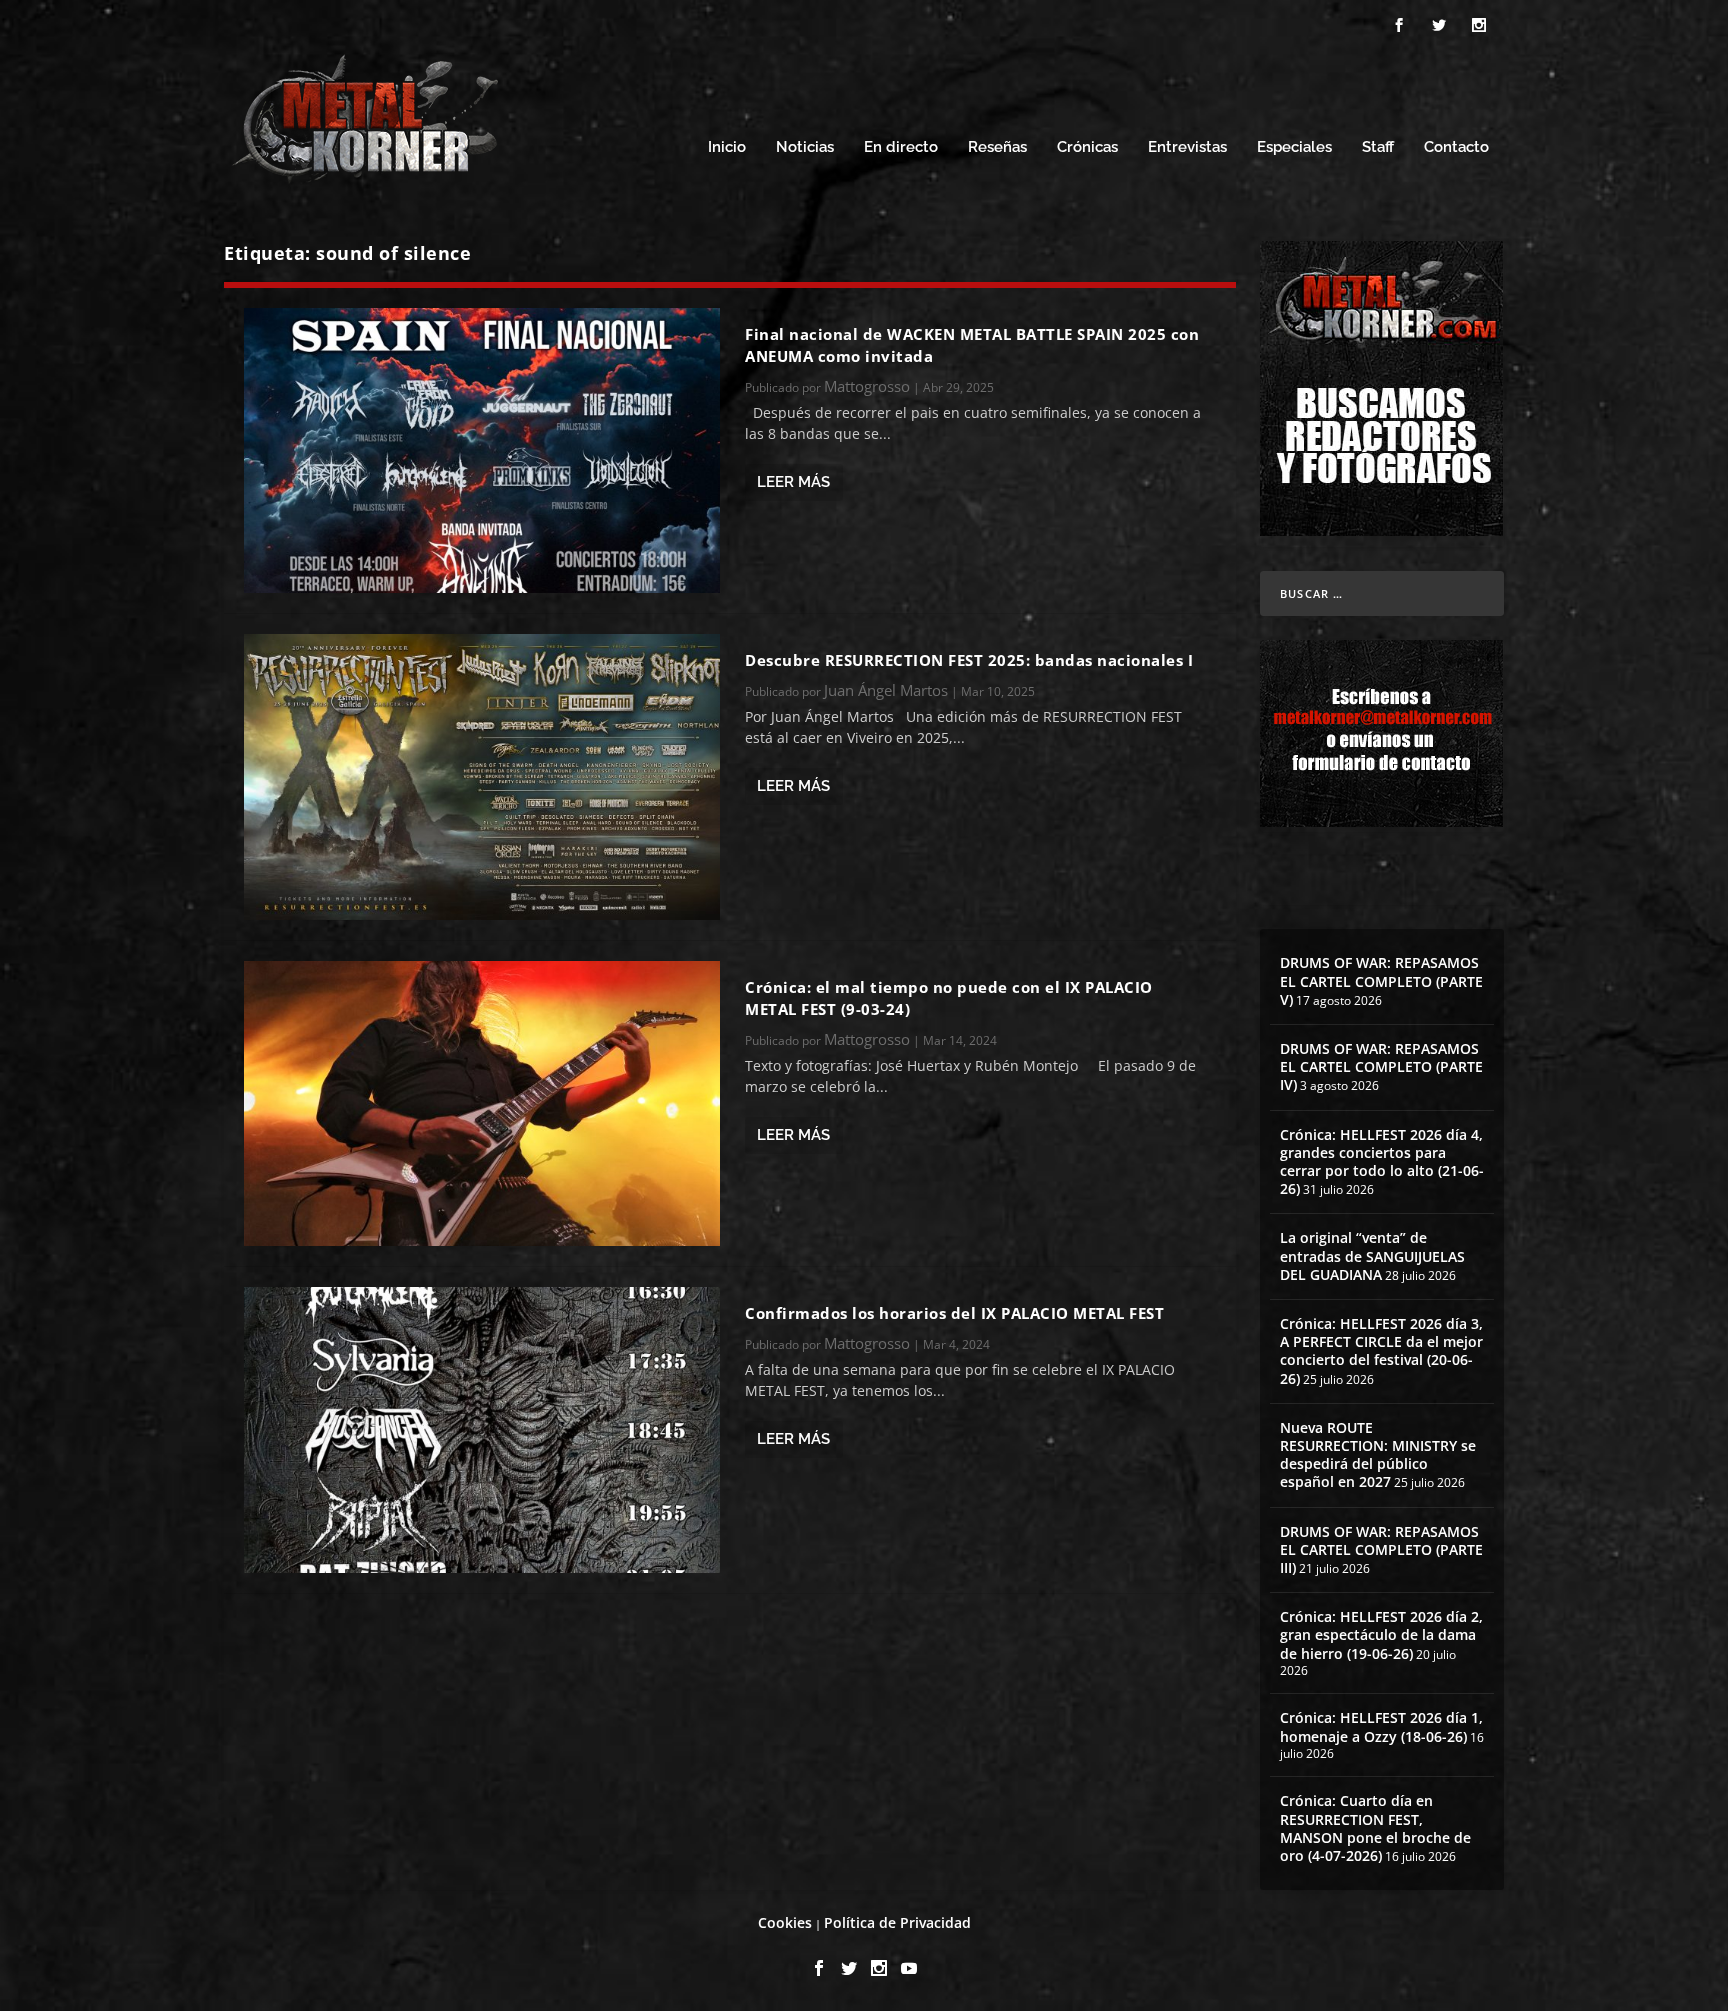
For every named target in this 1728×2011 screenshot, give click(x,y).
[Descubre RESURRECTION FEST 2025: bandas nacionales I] (482, 776)
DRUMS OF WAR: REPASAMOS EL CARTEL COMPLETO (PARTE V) (1381, 980)
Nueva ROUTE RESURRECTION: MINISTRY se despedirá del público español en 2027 (1378, 1455)
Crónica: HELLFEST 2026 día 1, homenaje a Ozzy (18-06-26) (1381, 1726)
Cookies (785, 1922)
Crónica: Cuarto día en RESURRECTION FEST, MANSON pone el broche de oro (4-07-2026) (1375, 1828)
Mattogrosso (867, 386)
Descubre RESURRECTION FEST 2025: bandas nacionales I (969, 660)
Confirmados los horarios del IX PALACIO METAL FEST (954, 1313)
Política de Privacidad (897, 1922)
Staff (1378, 147)
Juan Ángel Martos (886, 690)
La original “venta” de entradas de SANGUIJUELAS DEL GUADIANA (1372, 1255)
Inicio (727, 147)
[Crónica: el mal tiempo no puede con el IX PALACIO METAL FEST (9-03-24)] (482, 1103)
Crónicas (1087, 147)
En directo (901, 147)
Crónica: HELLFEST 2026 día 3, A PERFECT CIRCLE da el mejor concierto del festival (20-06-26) (1381, 1351)
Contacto (1456, 147)
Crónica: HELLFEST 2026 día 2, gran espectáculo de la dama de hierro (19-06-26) (1381, 1634)
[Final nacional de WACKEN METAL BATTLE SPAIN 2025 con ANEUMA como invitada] (482, 450)
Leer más (793, 482)
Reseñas (997, 147)
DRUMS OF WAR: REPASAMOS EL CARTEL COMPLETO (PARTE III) (1381, 1549)
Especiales (1294, 147)
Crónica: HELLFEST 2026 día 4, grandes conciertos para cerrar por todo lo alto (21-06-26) (1382, 1162)
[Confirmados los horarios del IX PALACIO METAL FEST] (482, 1429)
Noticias (805, 147)
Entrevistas (1187, 147)
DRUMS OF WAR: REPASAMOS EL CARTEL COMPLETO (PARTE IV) (1381, 1066)
